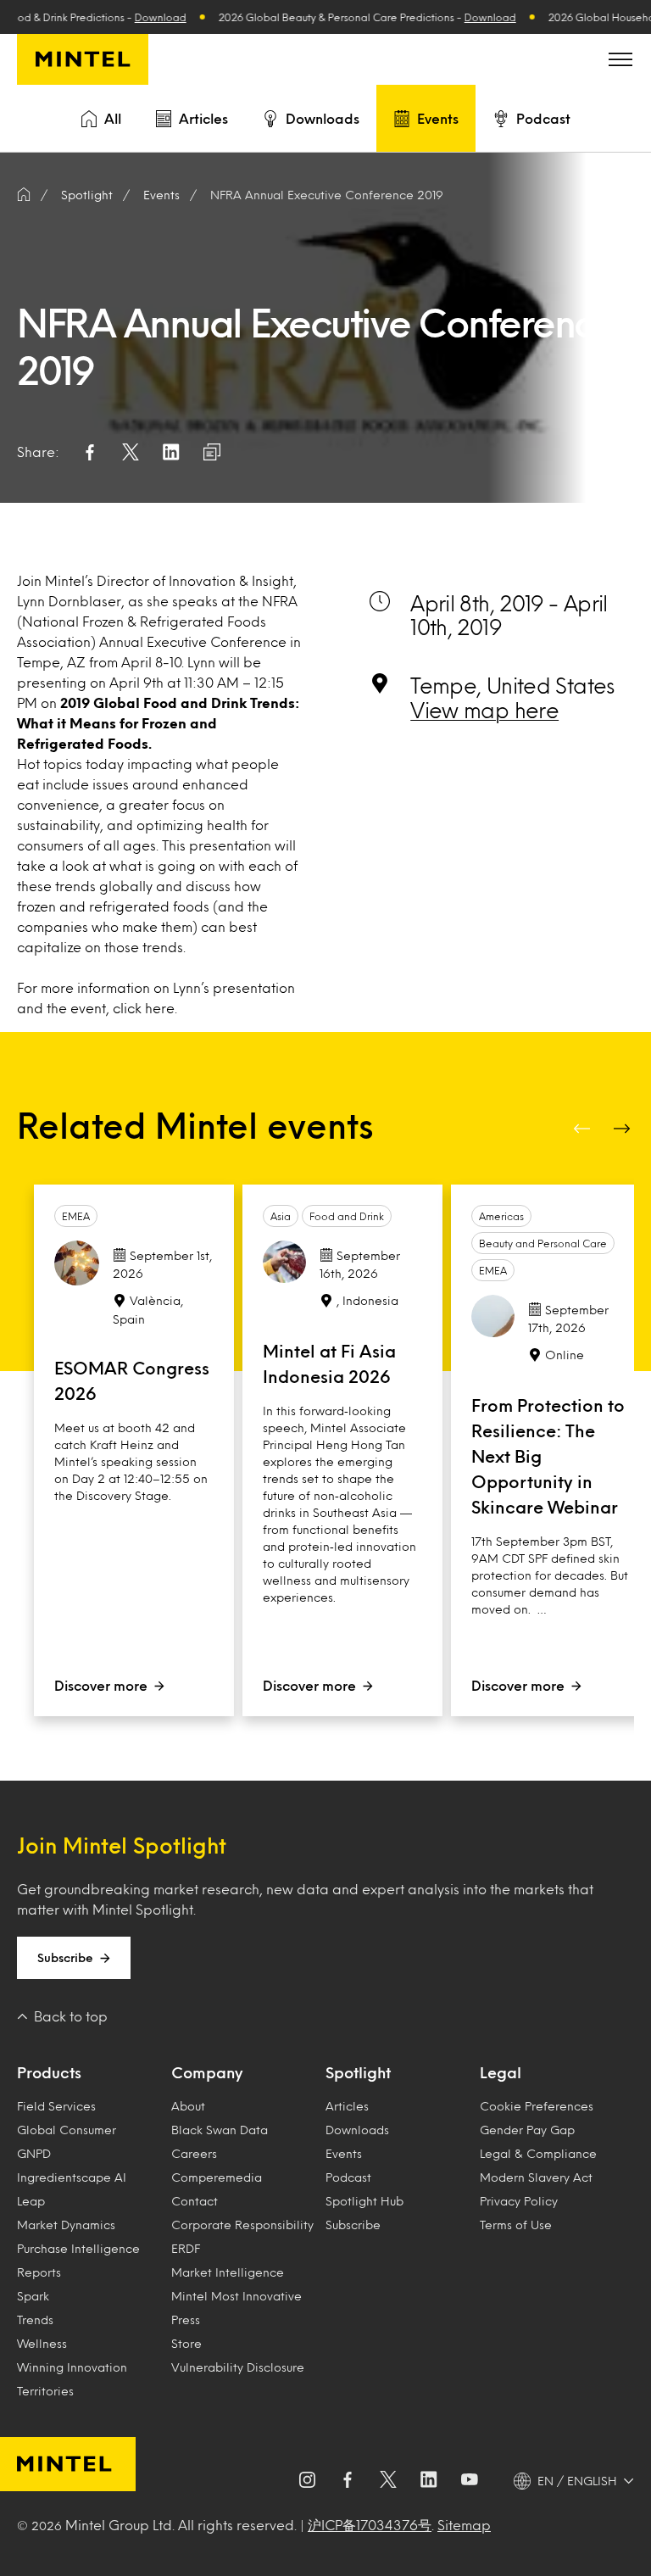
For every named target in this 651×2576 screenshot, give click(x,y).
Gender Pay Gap (527, 2130)
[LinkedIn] (429, 2481)
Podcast (543, 118)
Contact (195, 2201)
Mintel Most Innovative (236, 2296)
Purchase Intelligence (78, 2248)
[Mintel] (83, 59)
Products (49, 2072)
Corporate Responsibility (242, 2225)
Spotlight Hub (364, 2201)
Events (438, 118)
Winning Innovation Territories (72, 2379)
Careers (194, 2153)
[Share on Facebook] (90, 452)
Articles (203, 118)
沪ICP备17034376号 (370, 2525)
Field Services (56, 2106)
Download (144, 17)
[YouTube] (470, 2481)
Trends (35, 2320)
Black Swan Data (220, 2130)
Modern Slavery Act (536, 2177)
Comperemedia (217, 2177)
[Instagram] (307, 2481)
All (113, 118)
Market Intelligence (228, 2272)
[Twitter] (388, 2481)
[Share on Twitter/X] (131, 452)
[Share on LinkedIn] (171, 452)
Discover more (101, 1685)
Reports (39, 2272)
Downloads (323, 118)
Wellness (42, 2343)
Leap (31, 2201)
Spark (33, 2296)
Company (207, 2072)
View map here (484, 710)
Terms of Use (516, 2225)
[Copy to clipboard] (212, 452)
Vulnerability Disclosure (238, 2367)
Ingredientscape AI (72, 2177)
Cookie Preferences (537, 2106)
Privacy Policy (519, 2201)
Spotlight (358, 2072)
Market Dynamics (66, 2225)
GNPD (34, 2153)
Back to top (71, 2016)
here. (161, 1008)
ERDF (186, 2248)
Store (186, 2343)
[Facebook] (348, 2481)
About (188, 2106)
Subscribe (65, 1957)
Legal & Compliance (538, 2153)
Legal (501, 2072)
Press (186, 2320)
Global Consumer (67, 2130)
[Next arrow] (624, 1129)
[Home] (24, 195)
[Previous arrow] (583, 1129)
